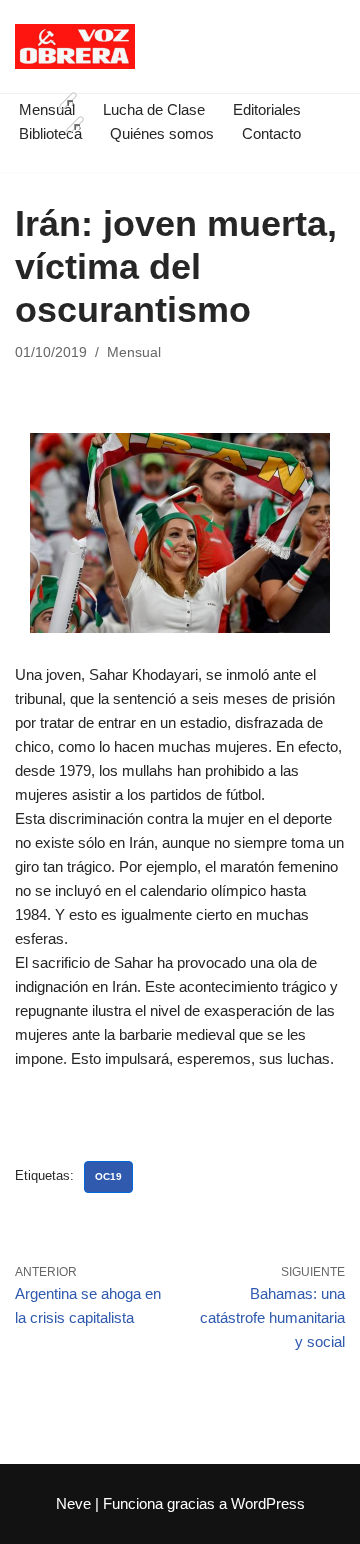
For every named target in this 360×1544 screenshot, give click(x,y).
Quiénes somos (162, 133)
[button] (68, 101)
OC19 (108, 1176)
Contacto (271, 133)
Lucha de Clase (154, 109)
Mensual (134, 352)
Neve (73, 1503)
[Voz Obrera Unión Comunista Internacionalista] (75, 46)
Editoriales (267, 109)
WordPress (268, 1503)
